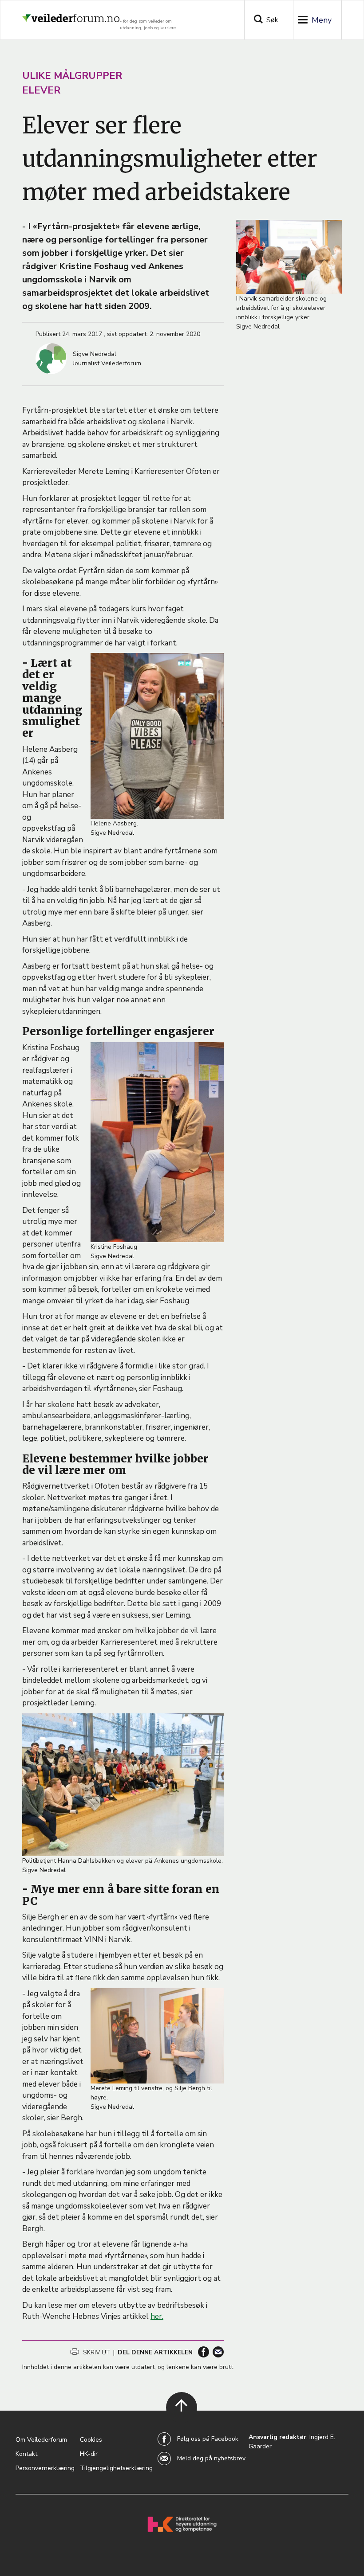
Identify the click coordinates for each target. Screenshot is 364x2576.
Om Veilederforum (41, 2440)
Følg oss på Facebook (208, 2439)
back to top (176, 2419)
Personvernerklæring (45, 2468)
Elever (41, 90)
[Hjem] (71, 15)
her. (157, 2316)
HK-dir (89, 2454)
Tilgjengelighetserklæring (116, 2468)
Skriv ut (96, 2352)
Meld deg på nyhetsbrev (211, 2458)
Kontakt (26, 2454)
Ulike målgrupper (72, 76)
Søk (272, 20)
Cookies (91, 2440)
